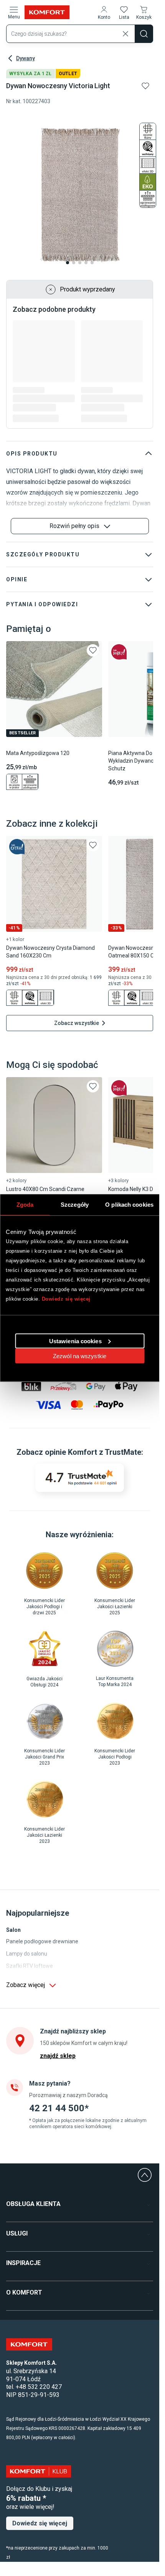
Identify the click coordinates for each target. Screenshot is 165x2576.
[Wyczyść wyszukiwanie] (125, 34)
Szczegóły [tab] (75, 1205)
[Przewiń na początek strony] (145, 2175)
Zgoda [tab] (25, 1205)
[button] (104, 12)
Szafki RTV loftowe (30, 1966)
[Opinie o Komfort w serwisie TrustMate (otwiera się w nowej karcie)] (80, 1478)
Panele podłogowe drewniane (42, 1941)
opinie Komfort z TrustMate (93, 1452)
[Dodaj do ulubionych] (145, 86)
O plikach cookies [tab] (129, 1205)
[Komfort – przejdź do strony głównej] (29, 2344)
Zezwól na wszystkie (80, 1356)
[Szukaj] (144, 34)
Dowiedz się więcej (66, 1299)
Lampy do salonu (27, 1954)
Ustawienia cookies (75, 1341)
